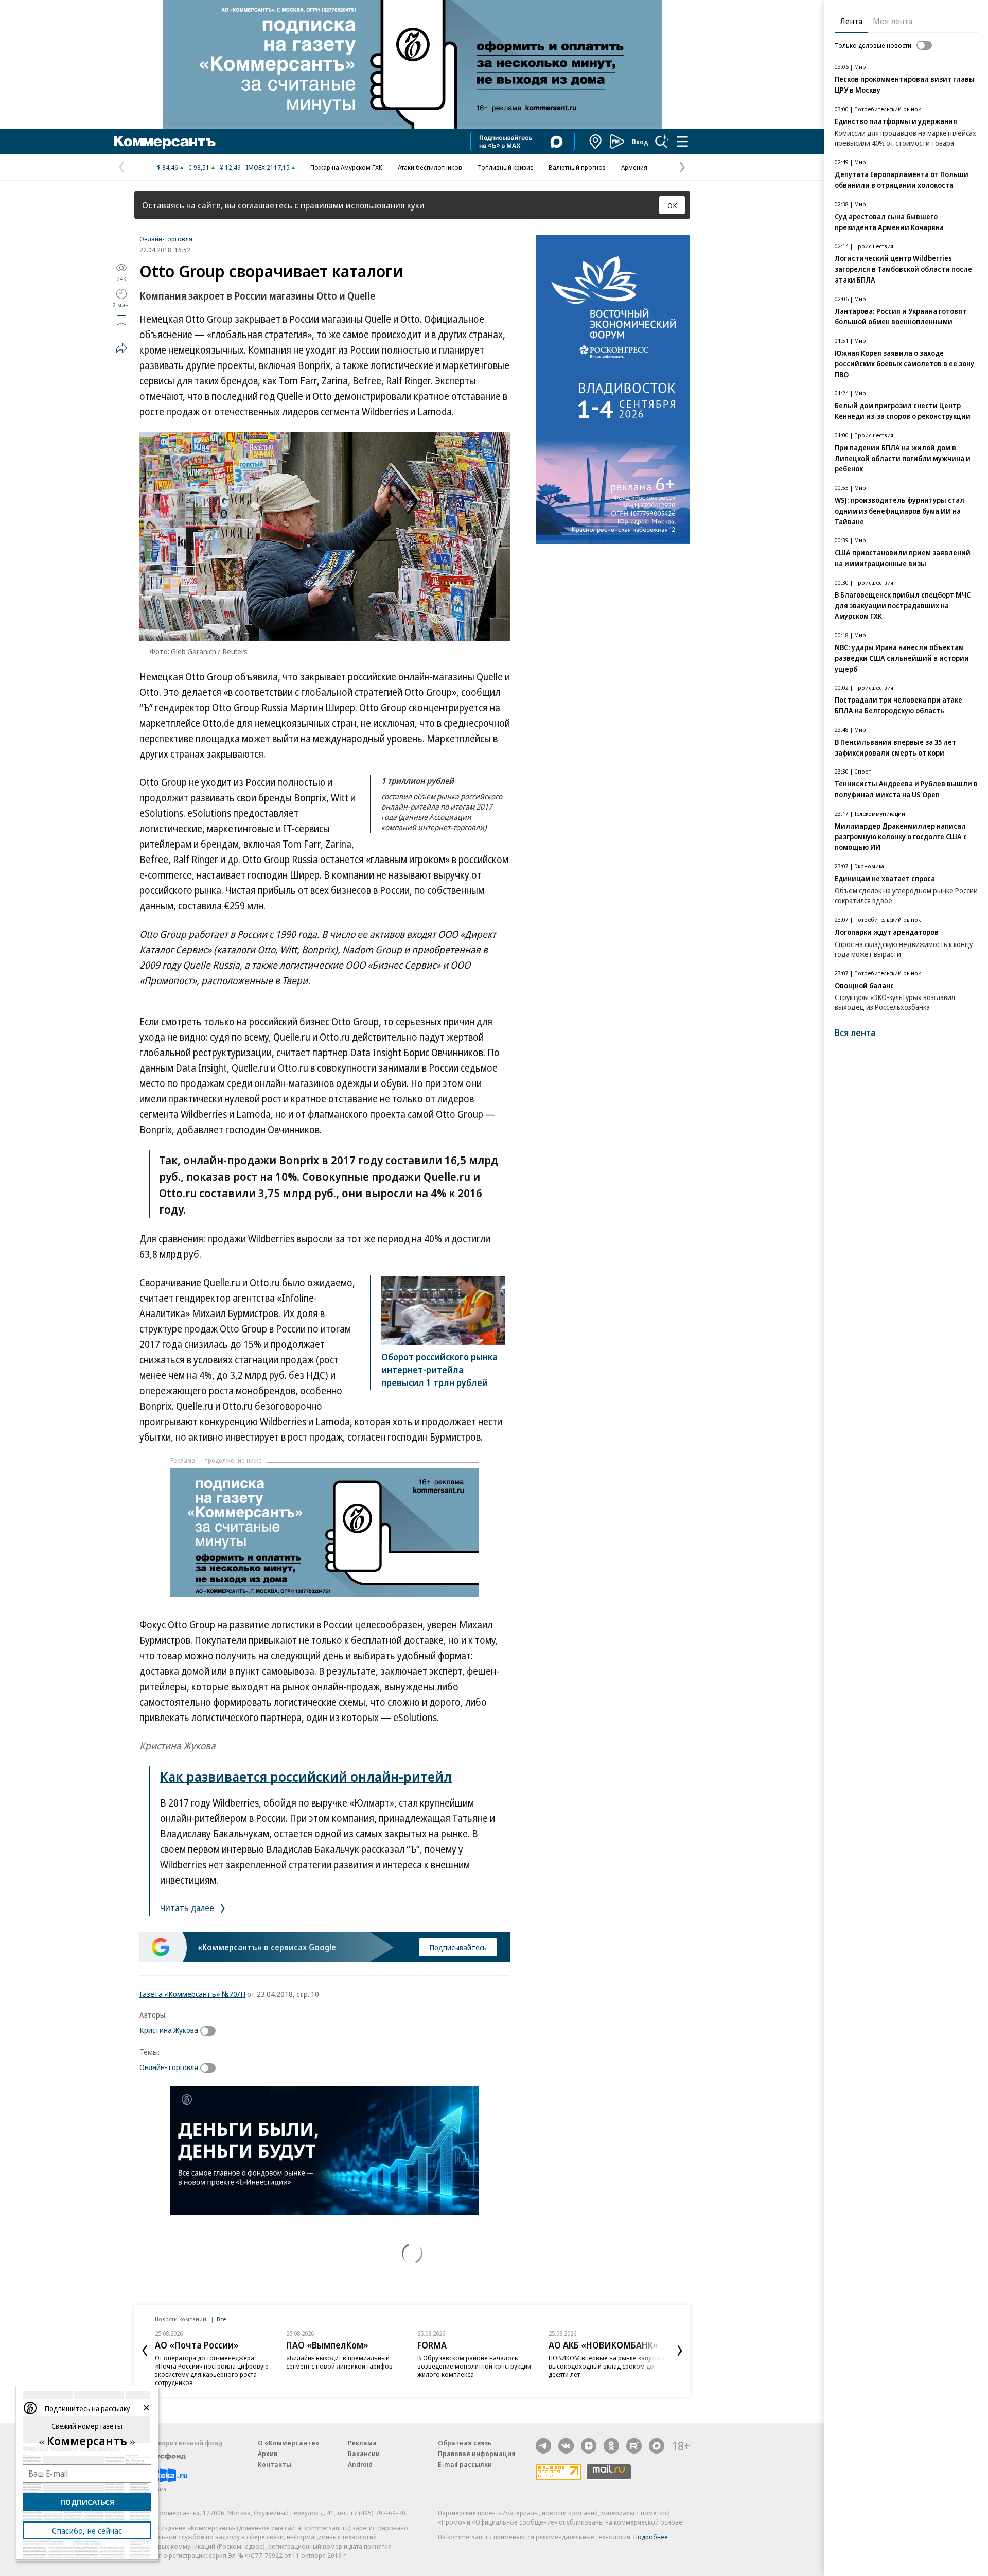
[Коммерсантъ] (165, 142)
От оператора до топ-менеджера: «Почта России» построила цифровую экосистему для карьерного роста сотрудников (212, 2370)
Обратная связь (465, 2443)
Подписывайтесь (458, 1947)
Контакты (275, 2464)
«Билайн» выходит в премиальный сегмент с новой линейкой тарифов (339, 2362)
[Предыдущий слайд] (145, 2351)
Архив (268, 2454)
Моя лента (893, 21)
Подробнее (651, 2537)
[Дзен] (589, 2446)
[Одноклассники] (611, 2446)
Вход (640, 142)
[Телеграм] (543, 2446)
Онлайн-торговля (166, 239)
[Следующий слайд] (680, 2351)
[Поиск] (662, 142)
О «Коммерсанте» (289, 2443)
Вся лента (855, 1033)
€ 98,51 (199, 167)
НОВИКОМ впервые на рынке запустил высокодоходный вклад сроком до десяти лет (606, 2366)
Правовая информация (477, 2454)
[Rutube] (634, 2446)
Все (221, 2319)
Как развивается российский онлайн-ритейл (306, 1776)
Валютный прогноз (577, 167)
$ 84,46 (167, 167)
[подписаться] (210, 2031)
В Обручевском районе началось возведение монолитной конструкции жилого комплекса (474, 2366)
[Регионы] (596, 142)
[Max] (657, 2446)
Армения (634, 167)
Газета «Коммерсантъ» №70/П (192, 1994)
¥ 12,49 (230, 167)
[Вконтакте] (566, 2446)
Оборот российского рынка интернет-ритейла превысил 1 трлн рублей (439, 1370)
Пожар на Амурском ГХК (346, 167)
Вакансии (364, 2454)
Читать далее (188, 1908)
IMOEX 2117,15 (268, 167)
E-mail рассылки (465, 2464)
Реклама (362, 2443)
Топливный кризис (505, 167)
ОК (672, 205)
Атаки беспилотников (430, 167)
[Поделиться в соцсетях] (121, 348)
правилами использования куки (363, 205)
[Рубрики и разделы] (682, 142)
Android (360, 2464)
